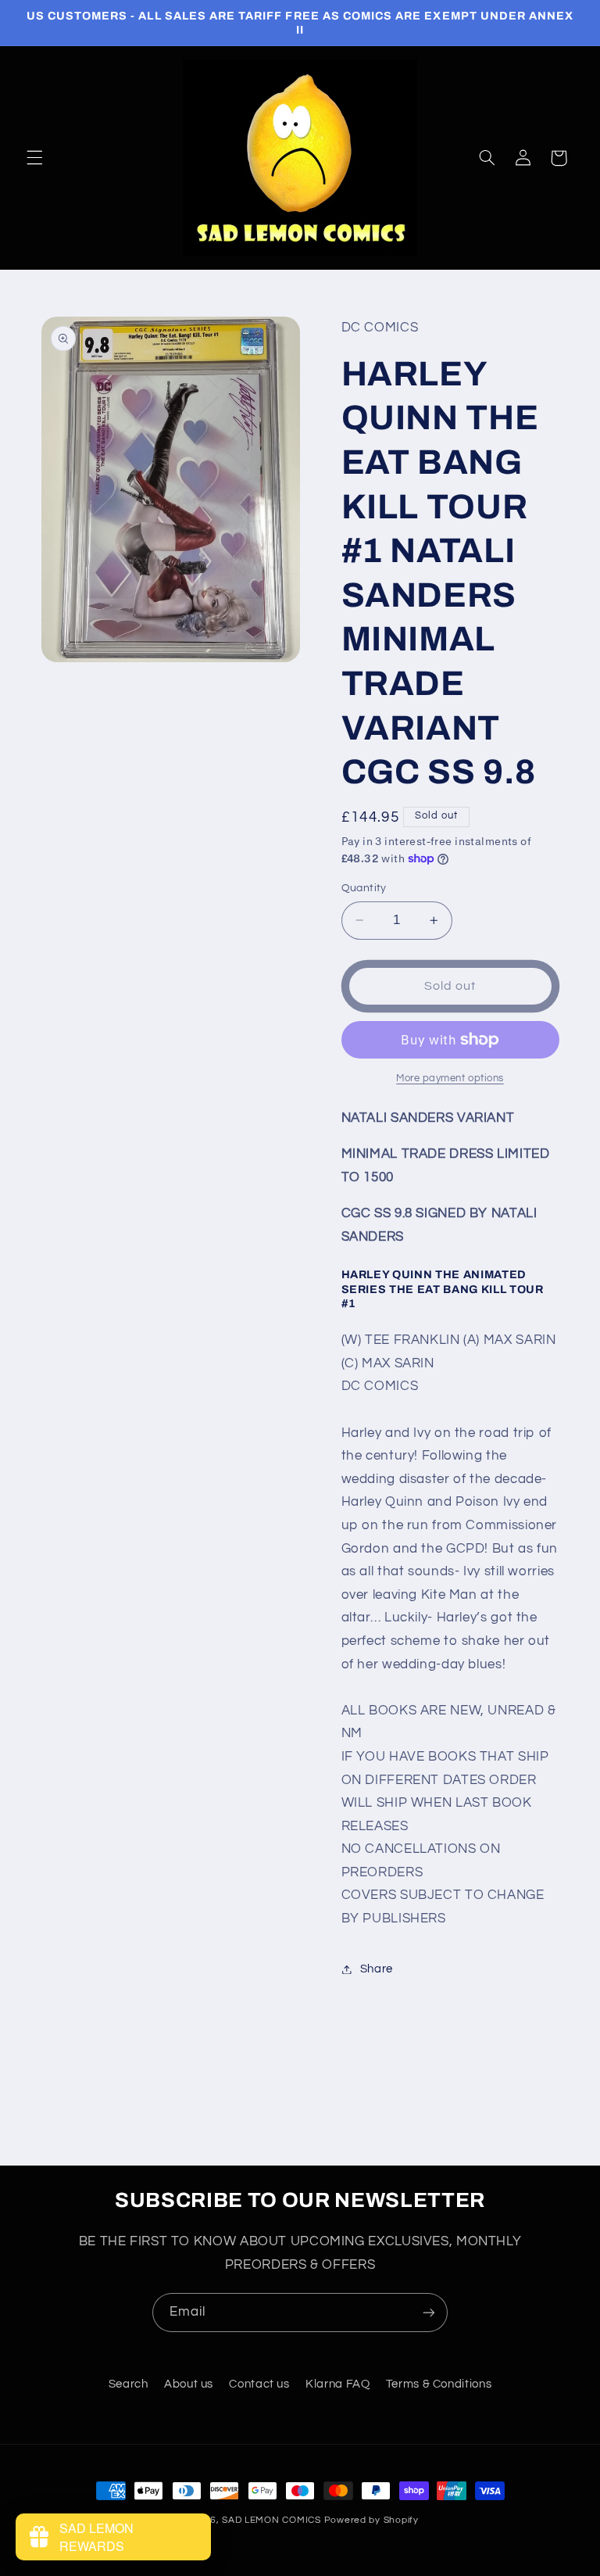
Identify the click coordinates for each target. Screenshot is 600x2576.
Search (129, 2384)
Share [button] (377, 1969)
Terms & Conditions (439, 2384)
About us (189, 2384)
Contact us (259, 2384)
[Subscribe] (429, 2312)
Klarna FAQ (337, 2384)
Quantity (364, 888)
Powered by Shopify (371, 2520)
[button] (34, 158)
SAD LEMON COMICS (271, 2520)
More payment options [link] (450, 1078)
